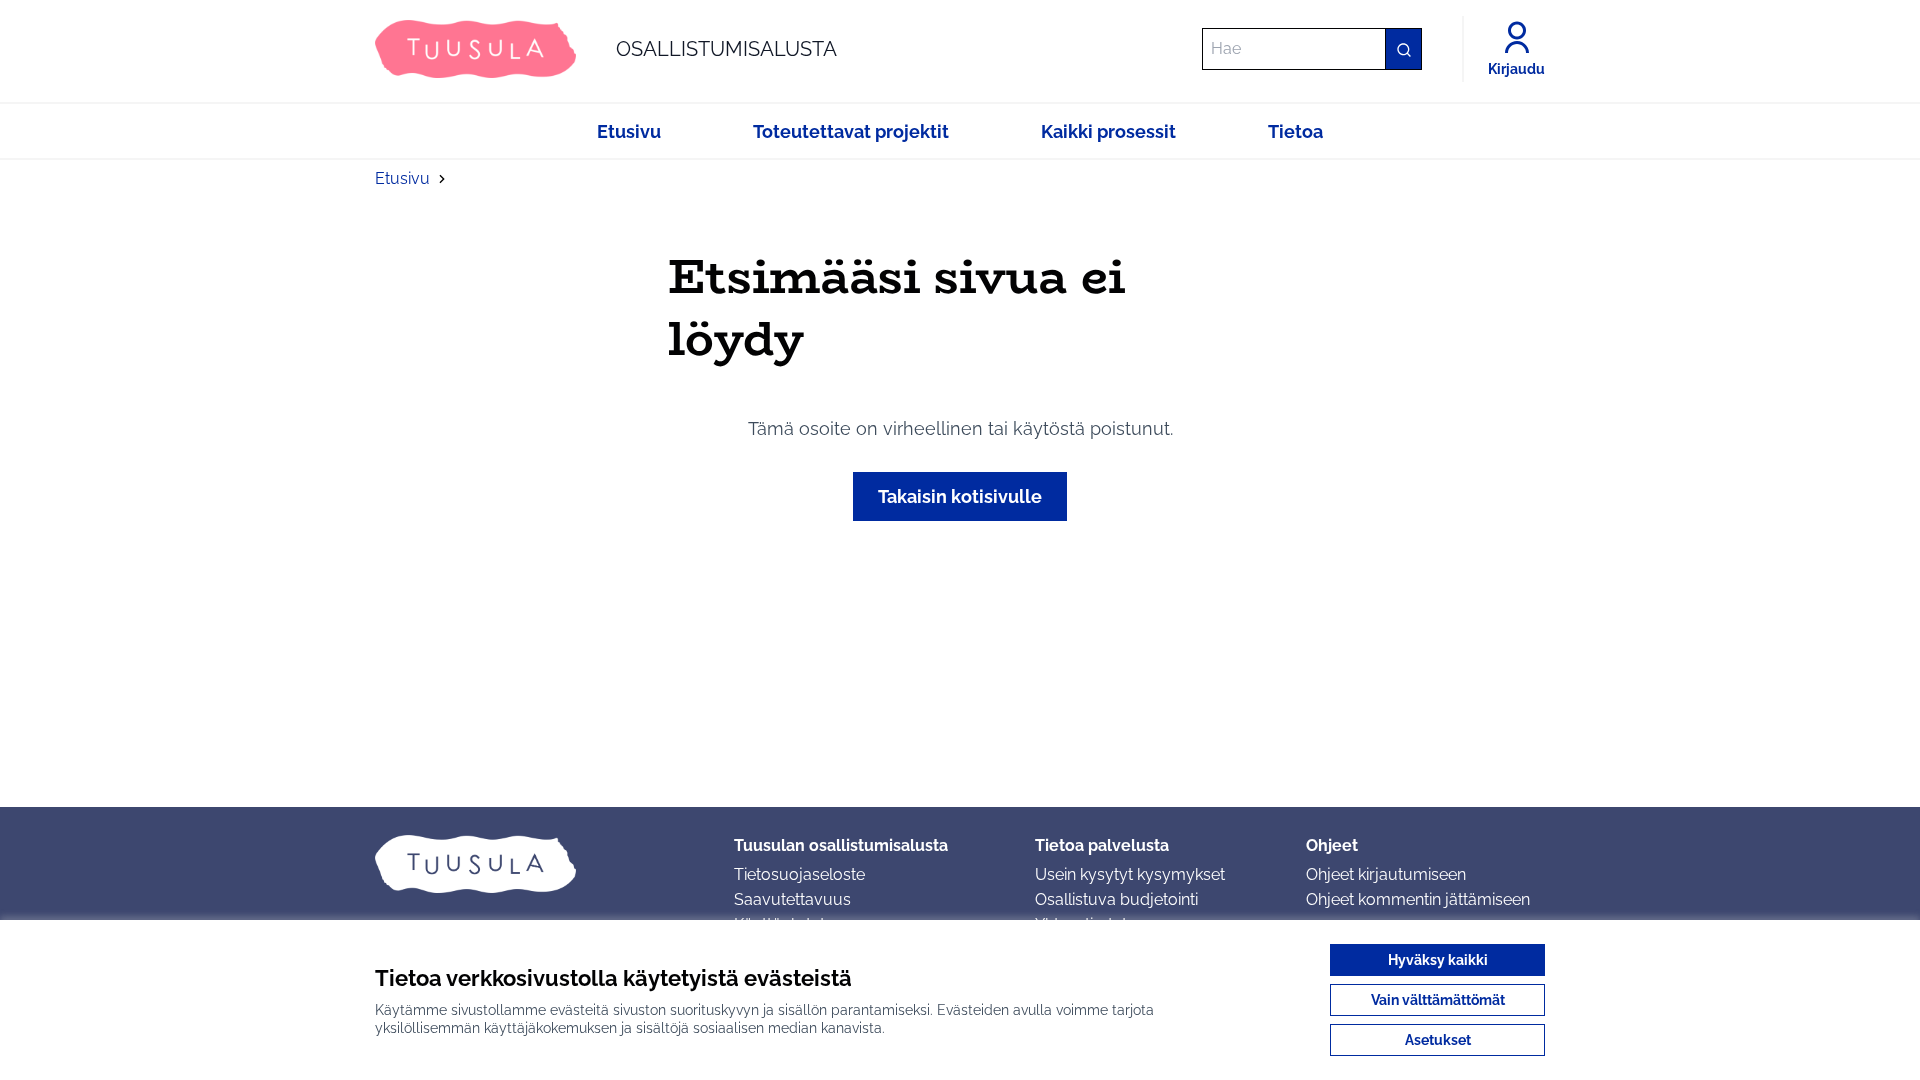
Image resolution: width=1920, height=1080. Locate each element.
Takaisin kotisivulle (960, 496)
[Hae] (1403, 49)
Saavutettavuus (792, 899)
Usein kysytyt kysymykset (1130, 874)
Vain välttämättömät (1438, 1000)
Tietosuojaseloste (799, 874)
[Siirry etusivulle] (538, 864)
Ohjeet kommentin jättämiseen (1418, 899)
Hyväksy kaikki (1438, 960)
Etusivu (402, 178)
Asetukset (1438, 1040)
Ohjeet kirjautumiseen (1386, 874)
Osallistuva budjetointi (1116, 899)
